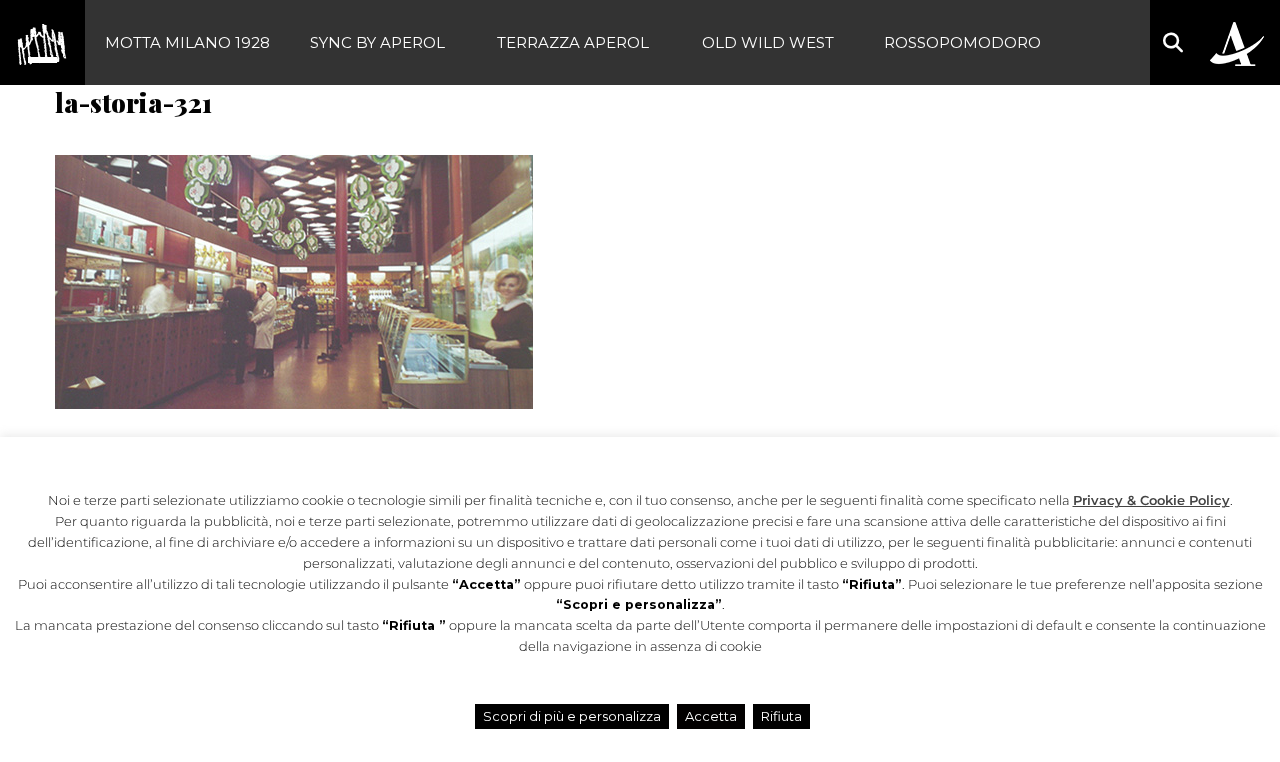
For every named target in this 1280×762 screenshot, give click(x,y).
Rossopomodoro (962, 42)
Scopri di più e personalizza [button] (572, 716)
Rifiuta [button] (781, 716)
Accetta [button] (711, 716)
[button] (1172, 42)
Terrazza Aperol (573, 42)
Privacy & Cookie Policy (1151, 500)
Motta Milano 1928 (187, 42)
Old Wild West (768, 42)
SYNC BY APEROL (377, 42)
